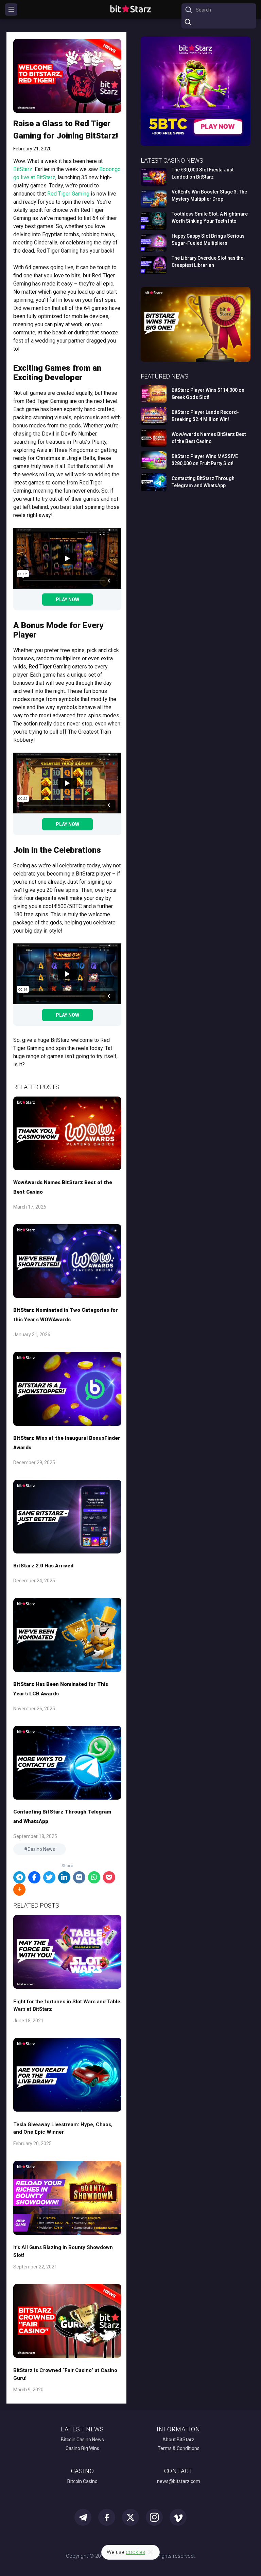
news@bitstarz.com (179, 2481)
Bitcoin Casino (82, 2481)
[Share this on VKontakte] (79, 1877)
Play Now (67, 600)
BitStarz (23, 169)
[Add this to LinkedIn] (64, 1877)
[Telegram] (19, 1877)
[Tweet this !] (49, 1877)
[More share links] (19, 1890)
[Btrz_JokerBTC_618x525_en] (196, 145)
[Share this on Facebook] (34, 1877)
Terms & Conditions (179, 2448)
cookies (135, 2552)
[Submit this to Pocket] (109, 1877)
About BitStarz (178, 2440)
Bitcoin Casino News (82, 2440)
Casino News (41, 1849)
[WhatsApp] (94, 1877)
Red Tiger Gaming (68, 194)
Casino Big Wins (82, 2448)
